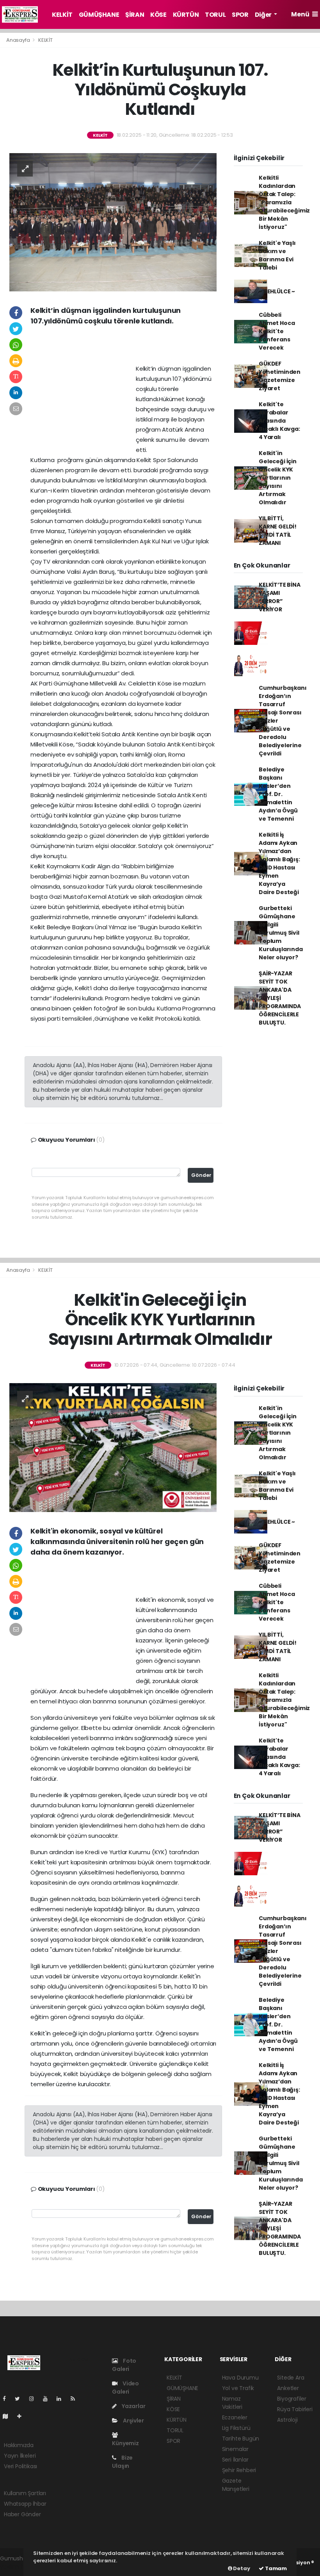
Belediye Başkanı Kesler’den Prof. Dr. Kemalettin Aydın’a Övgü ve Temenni (278, 794)
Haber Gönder (22, 2514)
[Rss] (76, 2399)
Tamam (275, 2568)
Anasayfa (19, 40)
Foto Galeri (124, 2365)
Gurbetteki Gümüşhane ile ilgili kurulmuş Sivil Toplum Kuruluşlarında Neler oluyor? (281, 933)
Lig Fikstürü (236, 2428)
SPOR (240, 15)
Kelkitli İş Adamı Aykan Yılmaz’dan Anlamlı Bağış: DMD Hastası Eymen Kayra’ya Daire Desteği (279, 863)
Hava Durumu (240, 2378)
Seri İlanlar (235, 2460)
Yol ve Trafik (238, 2388)
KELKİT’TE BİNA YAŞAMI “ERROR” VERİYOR (279, 597)
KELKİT (62, 15)
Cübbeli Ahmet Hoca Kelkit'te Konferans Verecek (277, 331)
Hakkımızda (19, 2445)
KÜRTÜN (186, 15)
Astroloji (287, 2420)
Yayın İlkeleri (20, 2456)
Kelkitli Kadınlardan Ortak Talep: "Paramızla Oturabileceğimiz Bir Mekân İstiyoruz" (284, 202)
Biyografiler (292, 2399)
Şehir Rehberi (239, 2470)
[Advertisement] (123, 348)
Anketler (288, 2388)
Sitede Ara (291, 2378)
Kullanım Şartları (25, 2493)
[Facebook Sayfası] (7, 2399)
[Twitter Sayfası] (20, 2399)
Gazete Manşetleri (236, 2485)
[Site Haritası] (9, 2416)
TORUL (215, 15)
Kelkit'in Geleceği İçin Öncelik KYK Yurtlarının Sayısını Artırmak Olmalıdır (278, 478)
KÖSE (158, 15)
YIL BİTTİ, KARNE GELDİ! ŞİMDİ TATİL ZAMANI (278, 531)
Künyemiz (125, 2443)
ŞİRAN (135, 15)
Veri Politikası (20, 2466)
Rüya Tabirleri (295, 2409)
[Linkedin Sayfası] (62, 2399)
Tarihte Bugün (241, 2439)
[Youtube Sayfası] (48, 2399)
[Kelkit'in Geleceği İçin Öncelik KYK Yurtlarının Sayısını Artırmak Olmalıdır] (113, 1447)
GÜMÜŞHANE (99, 15)
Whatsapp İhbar (25, 2504)
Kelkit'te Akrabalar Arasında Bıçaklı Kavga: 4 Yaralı (279, 421)
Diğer (264, 15)
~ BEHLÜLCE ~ (277, 291)
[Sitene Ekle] (22, 2416)
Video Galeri (125, 2388)
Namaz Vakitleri (232, 2403)
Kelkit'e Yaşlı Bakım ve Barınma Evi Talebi (277, 255)
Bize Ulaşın (122, 2462)
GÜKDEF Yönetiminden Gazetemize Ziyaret (280, 376)
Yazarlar (133, 2406)
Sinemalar (235, 2449)
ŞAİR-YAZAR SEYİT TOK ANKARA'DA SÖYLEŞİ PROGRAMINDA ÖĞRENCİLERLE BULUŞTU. (280, 998)
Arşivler (133, 2421)
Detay (241, 2568)
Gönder (201, 1175)
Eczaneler (235, 2417)
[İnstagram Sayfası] (35, 2399)
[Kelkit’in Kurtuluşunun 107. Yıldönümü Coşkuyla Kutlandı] (113, 221)
